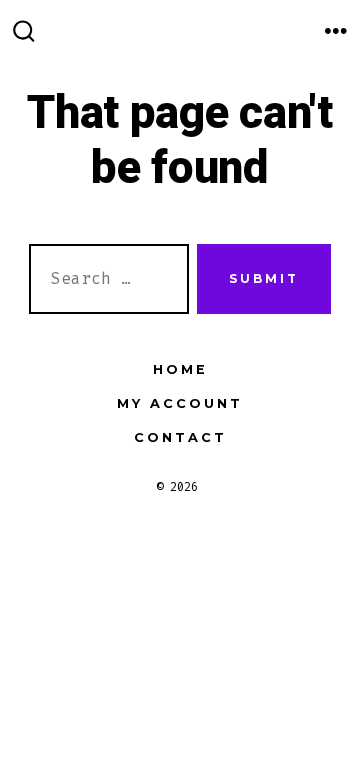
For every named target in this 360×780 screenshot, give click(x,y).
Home (180, 369)
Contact (180, 437)
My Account (180, 403)
